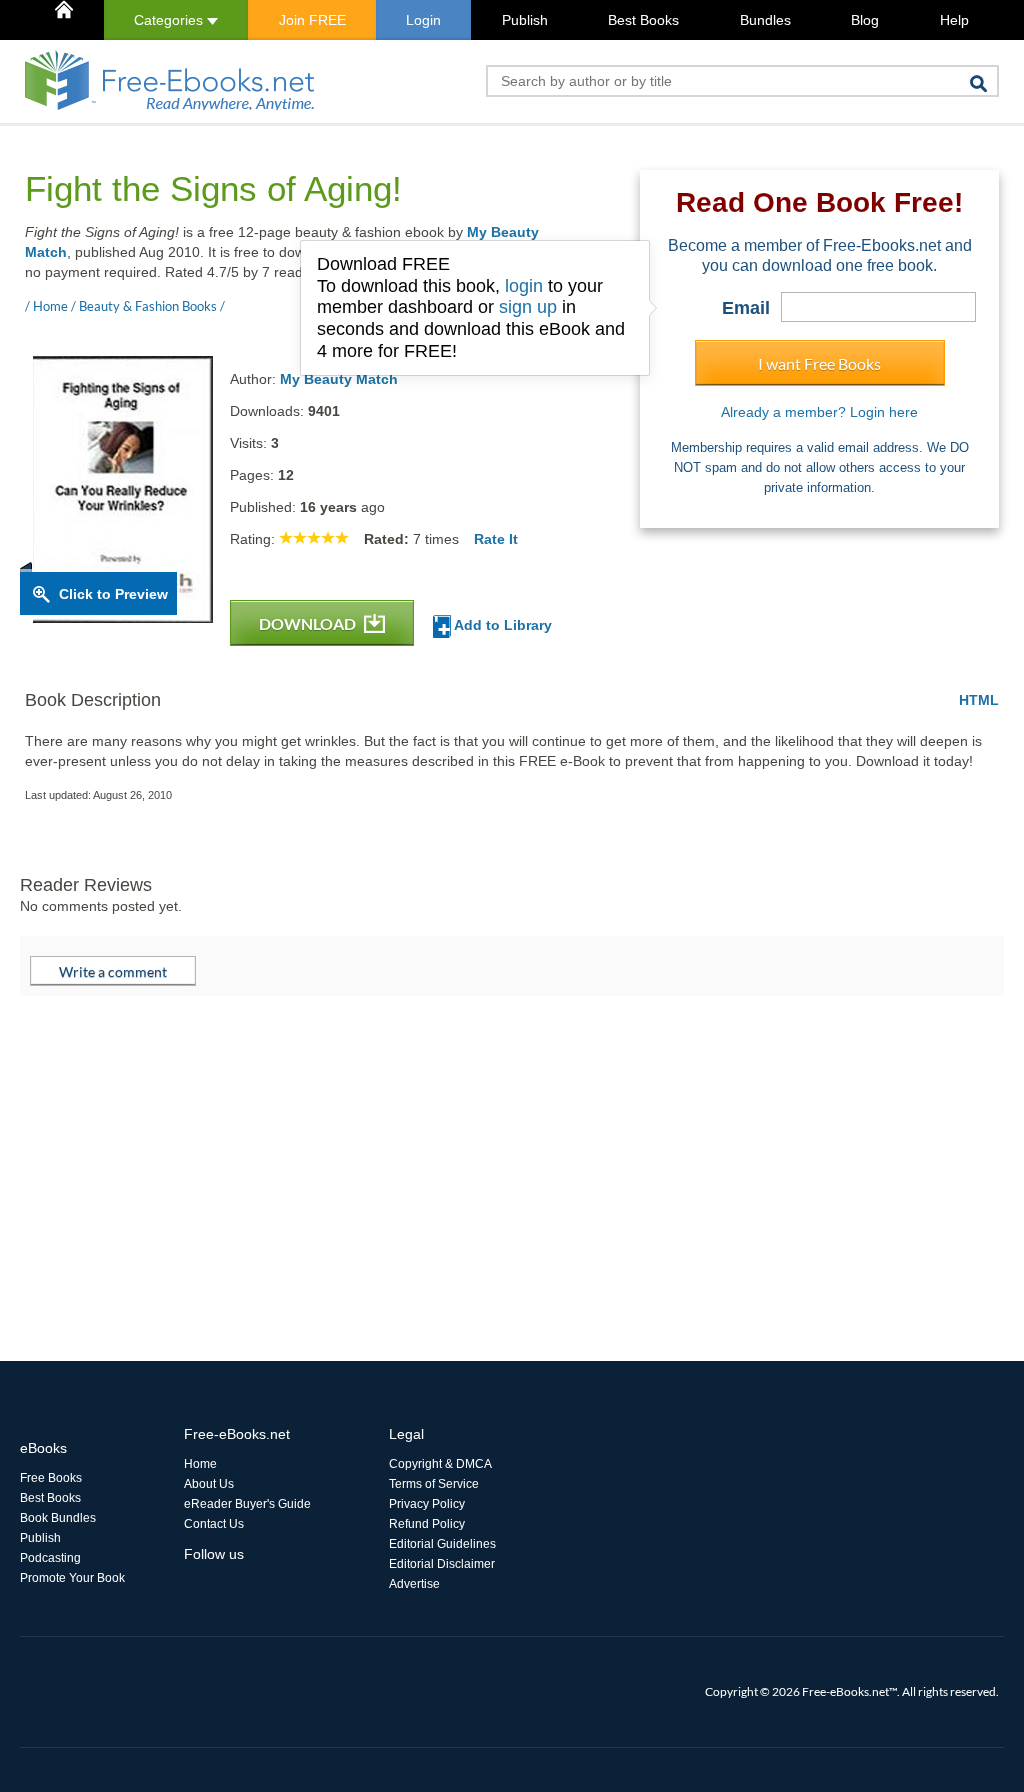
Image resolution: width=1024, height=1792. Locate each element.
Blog (865, 20)
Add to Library (501, 625)
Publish (525, 20)
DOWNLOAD (309, 623)
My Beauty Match (339, 379)
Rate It (496, 539)
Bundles (765, 20)
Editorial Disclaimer (442, 1564)
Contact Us (214, 1524)
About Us (209, 1484)
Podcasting (50, 1558)
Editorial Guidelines (442, 1544)
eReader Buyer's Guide (247, 1504)
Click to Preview (113, 594)
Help (954, 20)
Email (746, 308)
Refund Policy (427, 1524)
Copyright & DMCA (440, 1464)
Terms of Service (434, 1484)
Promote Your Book (72, 1578)
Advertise (414, 1584)
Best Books (643, 20)
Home (200, 1464)
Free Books (51, 1478)
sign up (528, 307)
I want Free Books (819, 363)
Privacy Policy (427, 1504)
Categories (170, 20)
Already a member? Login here (819, 412)
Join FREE (312, 20)
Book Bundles (58, 1518)
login (524, 286)
